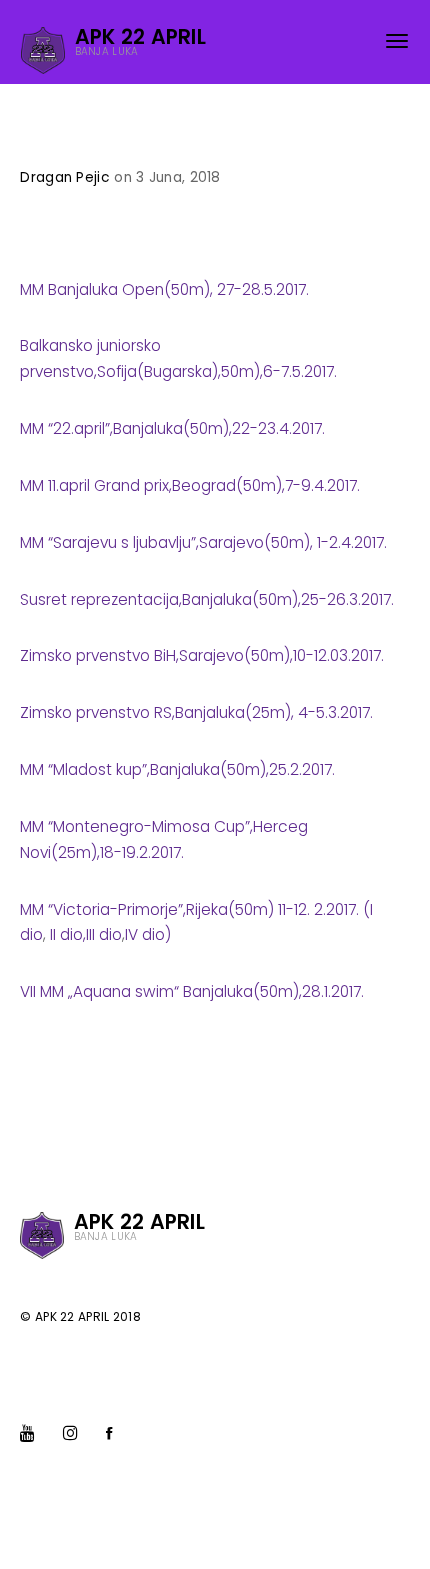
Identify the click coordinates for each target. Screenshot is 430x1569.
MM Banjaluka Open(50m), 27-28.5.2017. (164, 289)
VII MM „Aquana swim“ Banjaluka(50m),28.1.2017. (192, 991)
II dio (64, 934)
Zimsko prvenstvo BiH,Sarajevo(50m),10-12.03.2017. (202, 655)
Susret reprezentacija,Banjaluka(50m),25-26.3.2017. (207, 599)
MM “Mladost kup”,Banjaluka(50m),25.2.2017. (177, 769)
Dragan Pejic (65, 177)
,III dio (102, 934)
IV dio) (148, 934)
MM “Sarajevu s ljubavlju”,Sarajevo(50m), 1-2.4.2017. (203, 542)
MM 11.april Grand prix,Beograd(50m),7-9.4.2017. (190, 485)
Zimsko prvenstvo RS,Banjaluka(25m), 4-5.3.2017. (196, 712)
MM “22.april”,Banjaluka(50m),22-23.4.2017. (172, 428)
